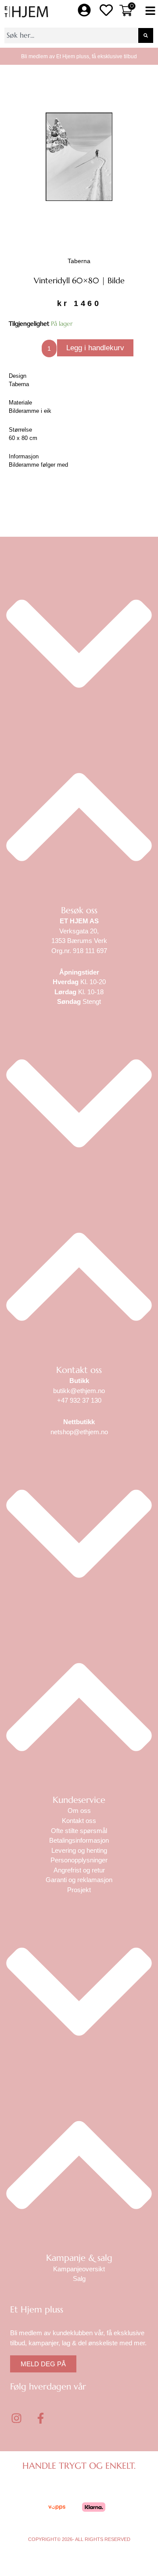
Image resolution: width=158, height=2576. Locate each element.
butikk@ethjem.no (79, 1391)
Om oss (79, 1811)
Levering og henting (79, 1850)
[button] (150, 12)
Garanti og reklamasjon (79, 1880)
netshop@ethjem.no (79, 1432)
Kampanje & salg (79, 2258)
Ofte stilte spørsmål (79, 1831)
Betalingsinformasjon (79, 1840)
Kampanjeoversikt (79, 2269)
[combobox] (71, 35)
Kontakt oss (79, 1370)
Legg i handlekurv (95, 348)
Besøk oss (79, 910)
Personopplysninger (79, 1860)
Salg (79, 2279)
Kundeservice (79, 1800)
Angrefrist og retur (79, 1870)
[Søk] (146, 35)
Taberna (79, 261)
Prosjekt (79, 1890)
